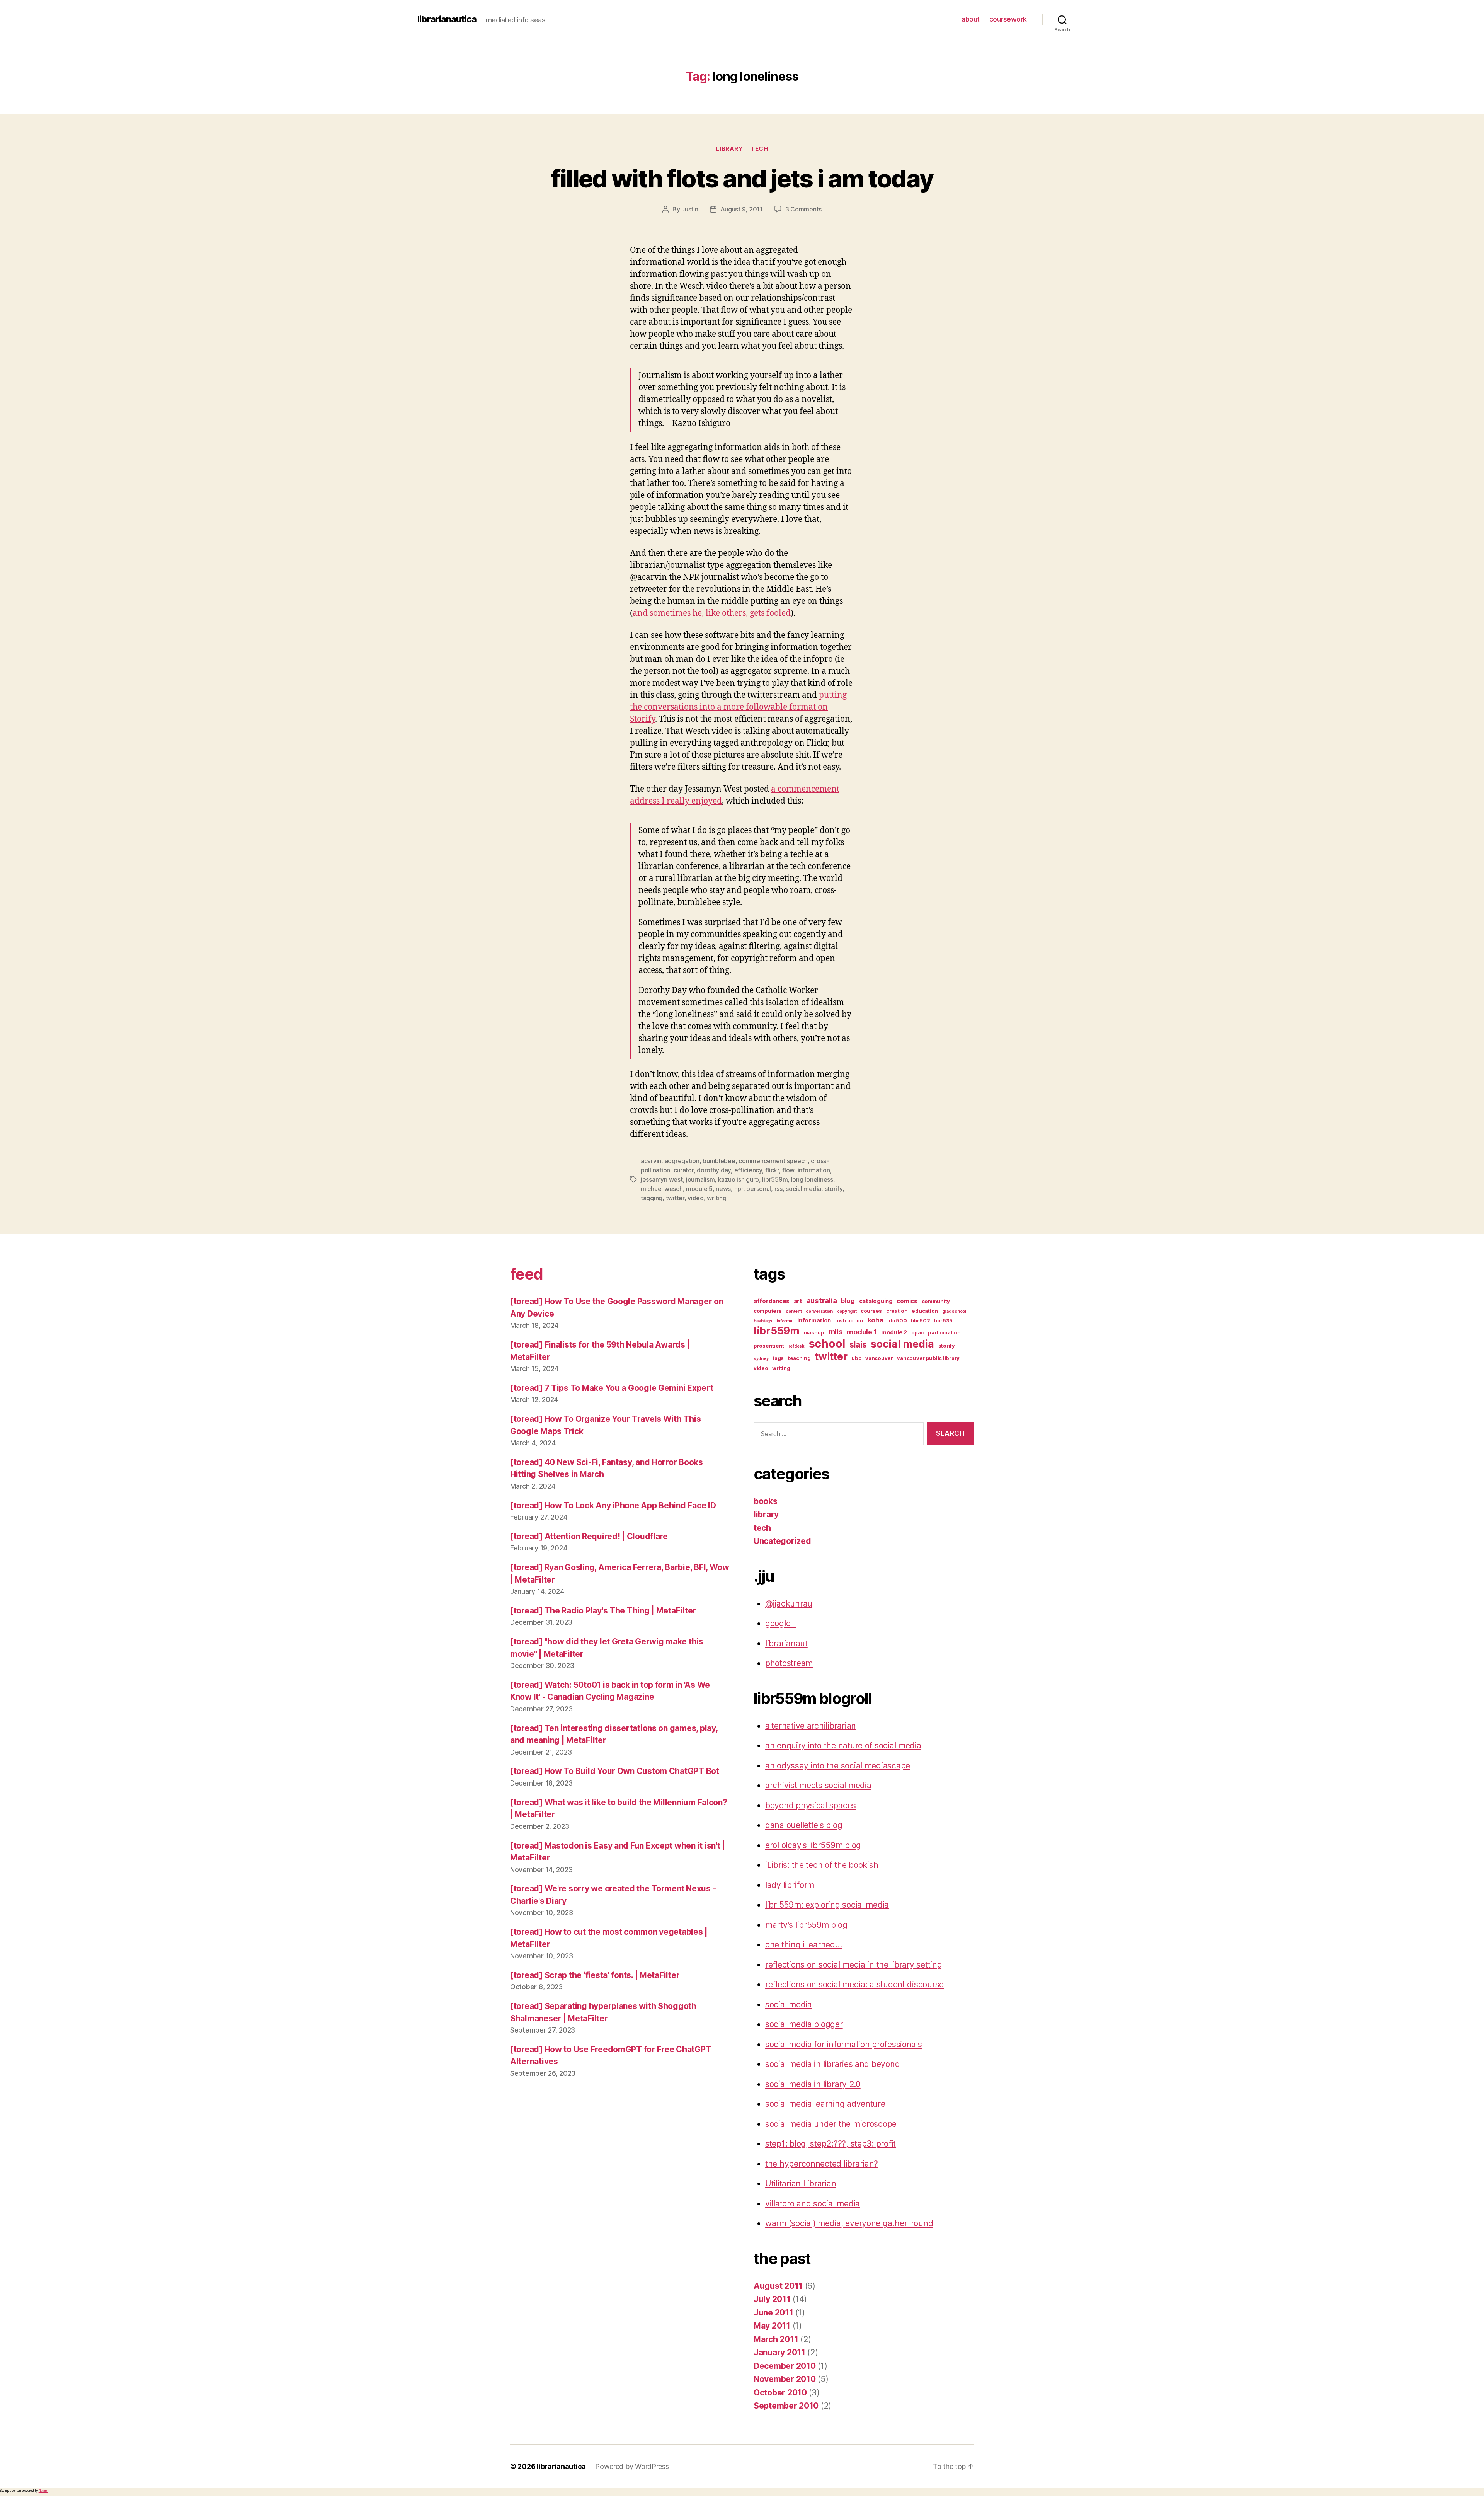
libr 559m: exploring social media (827, 1905)
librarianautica (447, 19)
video (696, 1198)
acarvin (651, 1161)
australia (822, 1301)
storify (834, 1189)
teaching (799, 1358)
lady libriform (790, 1885)
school (827, 1343)
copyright (847, 1311)
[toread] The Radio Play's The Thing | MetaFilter (603, 1611)
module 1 (862, 1332)
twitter (675, 1198)
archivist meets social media (818, 1785)
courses (871, 1311)
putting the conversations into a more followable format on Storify (738, 707)
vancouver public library (928, 1358)
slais (858, 1345)
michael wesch (662, 1189)
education (925, 1311)
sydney (761, 1359)
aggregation (682, 1161)
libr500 (897, 1320)
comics (907, 1301)
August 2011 (778, 2286)
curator (684, 1170)
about (971, 19)
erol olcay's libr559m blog (813, 1845)
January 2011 (779, 2352)
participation (944, 1332)
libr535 (943, 1320)
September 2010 (786, 2406)
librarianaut (786, 1643)
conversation (819, 1311)
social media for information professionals (844, 2044)
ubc (856, 1358)
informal (785, 1321)
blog (848, 1301)
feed (526, 1274)
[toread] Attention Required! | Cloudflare (589, 1536)
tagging (652, 1198)
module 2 (894, 1332)
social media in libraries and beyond (832, 2064)
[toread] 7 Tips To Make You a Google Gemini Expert (612, 1388)
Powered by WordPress (632, 2466)
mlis (836, 1332)
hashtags (763, 1321)
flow (788, 1170)
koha (876, 1320)
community (936, 1301)
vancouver (879, 1358)
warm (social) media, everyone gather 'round (849, 2223)
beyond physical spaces (811, 1805)
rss (779, 1189)
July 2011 (772, 2299)
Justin (690, 209)
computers (768, 1311)
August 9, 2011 (742, 209)
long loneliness (812, 1179)
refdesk (796, 1346)
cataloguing (876, 1301)
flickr (772, 1170)
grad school (954, 1311)
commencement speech (773, 1161)
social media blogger (804, 2024)
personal (759, 1189)
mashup (814, 1332)
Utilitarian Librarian (801, 2183)
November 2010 (785, 2379)
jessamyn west (662, 1179)
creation (897, 1311)
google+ (780, 1623)
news (723, 1189)
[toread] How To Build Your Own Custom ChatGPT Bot (615, 1771)
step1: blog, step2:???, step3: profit (830, 2144)
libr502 (920, 1320)
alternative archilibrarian (811, 1726)
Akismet (43, 2491)
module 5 (699, 1189)
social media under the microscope (831, 2124)
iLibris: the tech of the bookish (822, 1865)
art (798, 1301)
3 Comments (803, 209)
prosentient (769, 1346)
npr (739, 1189)
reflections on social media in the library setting (854, 1965)
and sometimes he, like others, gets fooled (712, 613)
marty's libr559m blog (806, 1925)
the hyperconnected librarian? (822, 2164)
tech (759, 149)
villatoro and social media (813, 2204)
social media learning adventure (825, 2104)
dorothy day (714, 1170)
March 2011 (776, 2339)
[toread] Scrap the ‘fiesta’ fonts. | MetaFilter (595, 1975)
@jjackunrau (789, 1604)
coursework (1008, 19)
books (766, 1501)
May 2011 (772, 2326)
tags (778, 1358)
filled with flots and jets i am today (742, 178)
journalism (700, 1179)
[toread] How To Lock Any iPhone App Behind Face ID (613, 1505)
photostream (789, 1663)
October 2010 (780, 2393)
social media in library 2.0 (813, 2084)
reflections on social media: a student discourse (854, 1984)
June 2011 (773, 2313)
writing (716, 1198)
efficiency (748, 1170)
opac (918, 1332)
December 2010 (785, 2366)
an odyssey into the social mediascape (838, 1766)
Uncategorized (782, 1541)
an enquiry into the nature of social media (843, 1745)
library (729, 149)
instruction (849, 1320)
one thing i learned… (804, 1945)
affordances (772, 1301)
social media (803, 1189)
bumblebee (719, 1161)
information (814, 1170)
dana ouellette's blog (804, 1825)
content (794, 1311)
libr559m (775, 1179)
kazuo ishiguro (739, 1179)
